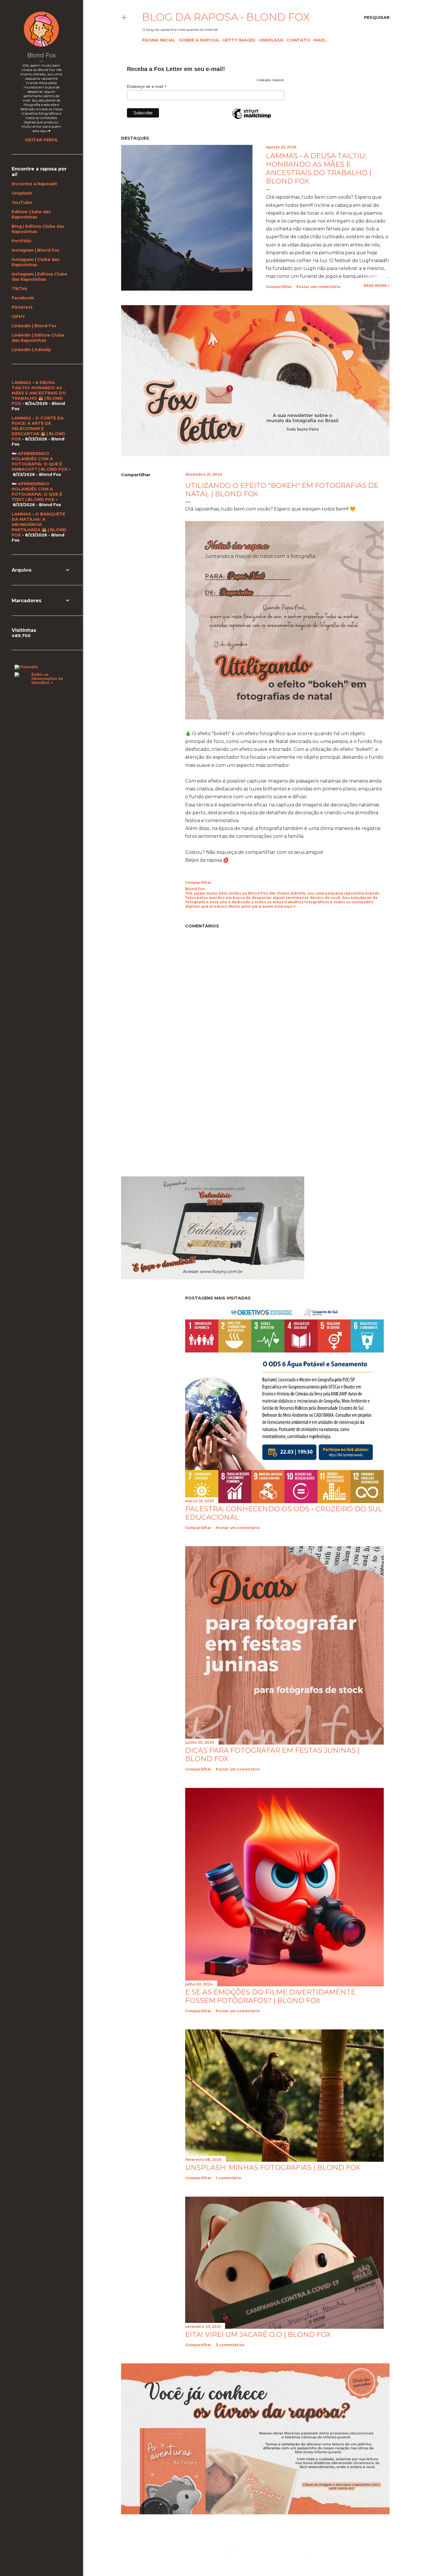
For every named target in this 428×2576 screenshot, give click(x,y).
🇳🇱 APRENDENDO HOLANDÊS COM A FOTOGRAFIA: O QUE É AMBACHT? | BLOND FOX (40, 461)
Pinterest (22, 307)
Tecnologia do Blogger (260, 2548)
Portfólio (22, 241)
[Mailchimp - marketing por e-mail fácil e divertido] (252, 119)
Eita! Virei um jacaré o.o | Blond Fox (258, 2334)
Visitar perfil (41, 140)
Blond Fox (41, 55)
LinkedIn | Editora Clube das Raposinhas (38, 338)
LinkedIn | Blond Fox (34, 326)
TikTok (19, 289)
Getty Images (239, 40)
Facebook (23, 298)
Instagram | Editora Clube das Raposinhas (39, 277)
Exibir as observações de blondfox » (47, 678)
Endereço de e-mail (147, 87)
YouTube (22, 202)
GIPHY (18, 317)
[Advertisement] (170, 1120)
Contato (299, 40)
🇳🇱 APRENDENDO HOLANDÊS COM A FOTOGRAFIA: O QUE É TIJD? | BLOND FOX (37, 492)
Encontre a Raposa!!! (34, 184)
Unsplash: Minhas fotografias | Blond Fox (273, 2167)
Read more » (377, 286)
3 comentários (230, 2345)
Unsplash (271, 40)
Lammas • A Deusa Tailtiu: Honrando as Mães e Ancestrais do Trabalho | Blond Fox (319, 168)
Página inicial (159, 40)
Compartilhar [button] (279, 287)
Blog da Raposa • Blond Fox (226, 17)
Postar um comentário (319, 287)
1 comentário (229, 2178)
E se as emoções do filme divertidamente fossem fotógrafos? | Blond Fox (270, 1996)
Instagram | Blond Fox (36, 250)
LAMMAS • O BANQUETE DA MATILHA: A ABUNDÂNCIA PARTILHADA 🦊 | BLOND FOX (39, 525)
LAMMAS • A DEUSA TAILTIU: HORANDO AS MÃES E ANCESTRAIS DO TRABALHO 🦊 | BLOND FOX (39, 393)
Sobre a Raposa (199, 40)
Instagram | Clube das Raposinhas (36, 262)
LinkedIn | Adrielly (31, 350)
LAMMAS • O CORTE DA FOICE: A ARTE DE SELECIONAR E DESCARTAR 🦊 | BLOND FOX (38, 429)
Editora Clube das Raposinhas (31, 214)
